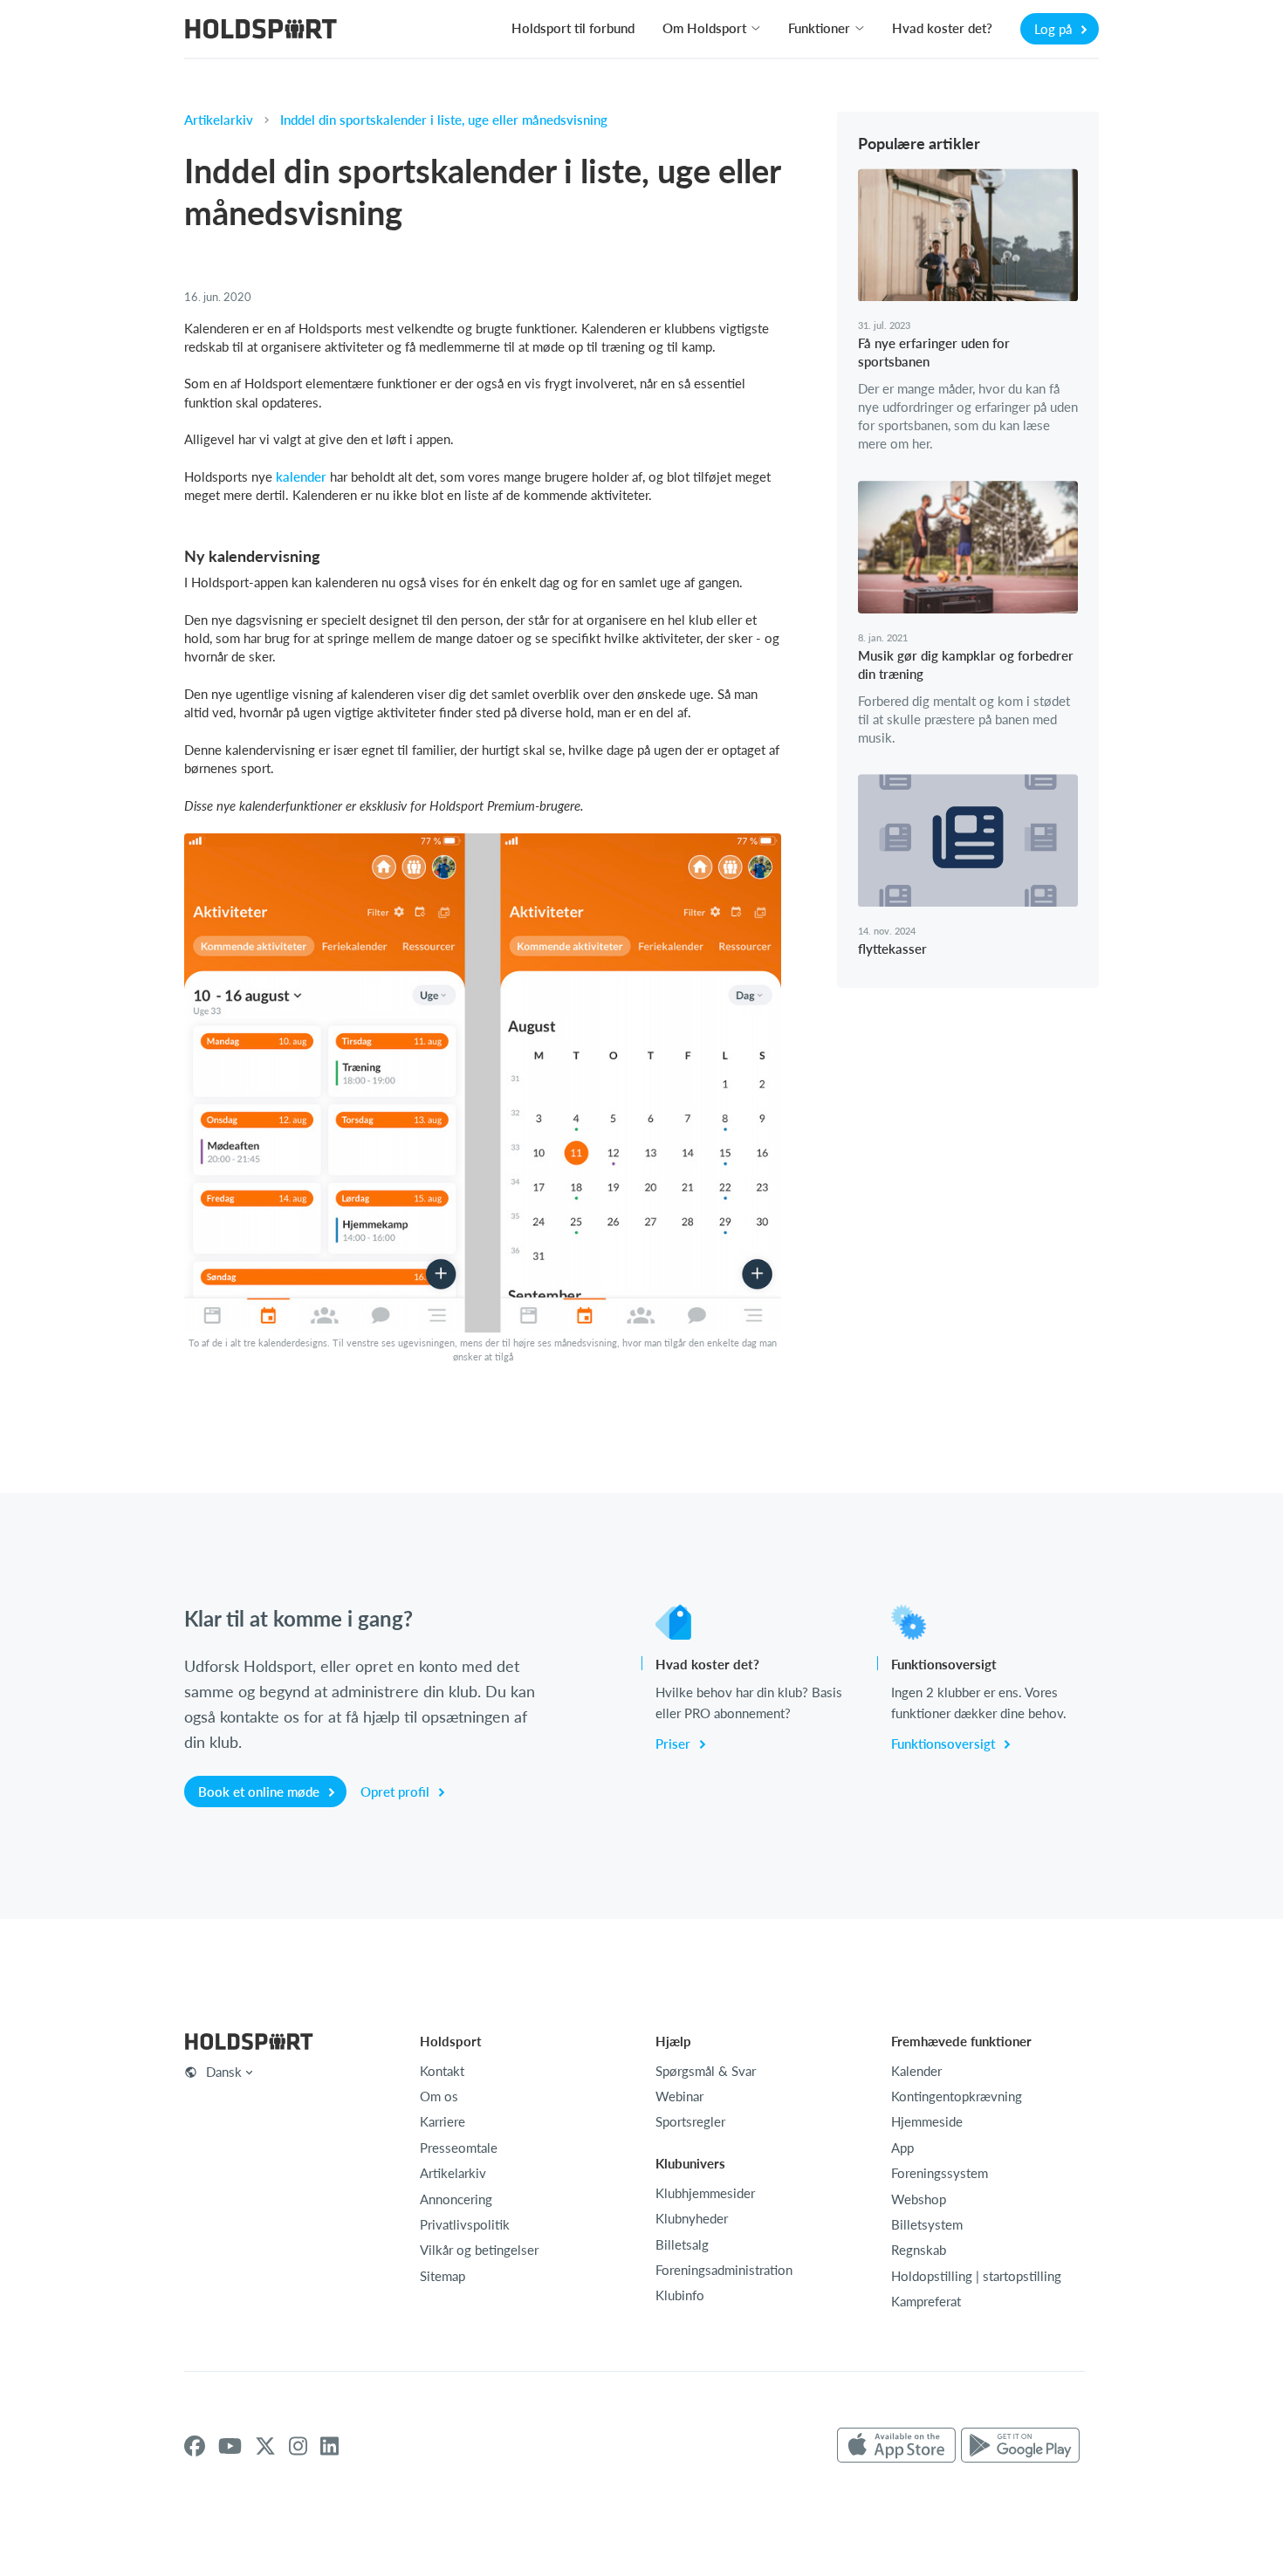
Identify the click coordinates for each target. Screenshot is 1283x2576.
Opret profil (397, 1792)
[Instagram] (298, 2446)
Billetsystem (927, 2224)
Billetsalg (682, 2244)
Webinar (679, 2096)
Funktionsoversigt (945, 1744)
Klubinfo (680, 2295)
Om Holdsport (704, 28)
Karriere (443, 2121)
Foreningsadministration (724, 2270)
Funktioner (819, 28)
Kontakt (442, 2071)
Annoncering (456, 2199)
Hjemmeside (927, 2121)
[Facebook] (195, 2446)
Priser (675, 1744)
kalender (301, 476)
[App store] (896, 2446)
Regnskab (919, 2250)
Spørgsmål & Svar (706, 2071)
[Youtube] (230, 2446)
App (902, 2148)
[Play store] (1020, 2446)
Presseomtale (459, 2148)
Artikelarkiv (219, 120)
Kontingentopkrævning (957, 2096)
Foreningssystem (940, 2173)
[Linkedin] (329, 2446)
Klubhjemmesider (705, 2193)
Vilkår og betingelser (479, 2250)
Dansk (224, 2072)
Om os (439, 2096)
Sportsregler (690, 2121)
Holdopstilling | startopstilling (976, 2276)
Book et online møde (261, 1792)
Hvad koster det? (942, 28)
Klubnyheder (692, 2218)
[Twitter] (265, 2446)
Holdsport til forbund (573, 28)
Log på (1055, 29)
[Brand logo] (261, 31)
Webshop (919, 2199)
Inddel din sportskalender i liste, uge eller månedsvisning (444, 120)
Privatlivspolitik (465, 2224)
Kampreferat (926, 2301)
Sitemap (443, 2276)
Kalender (916, 2071)
